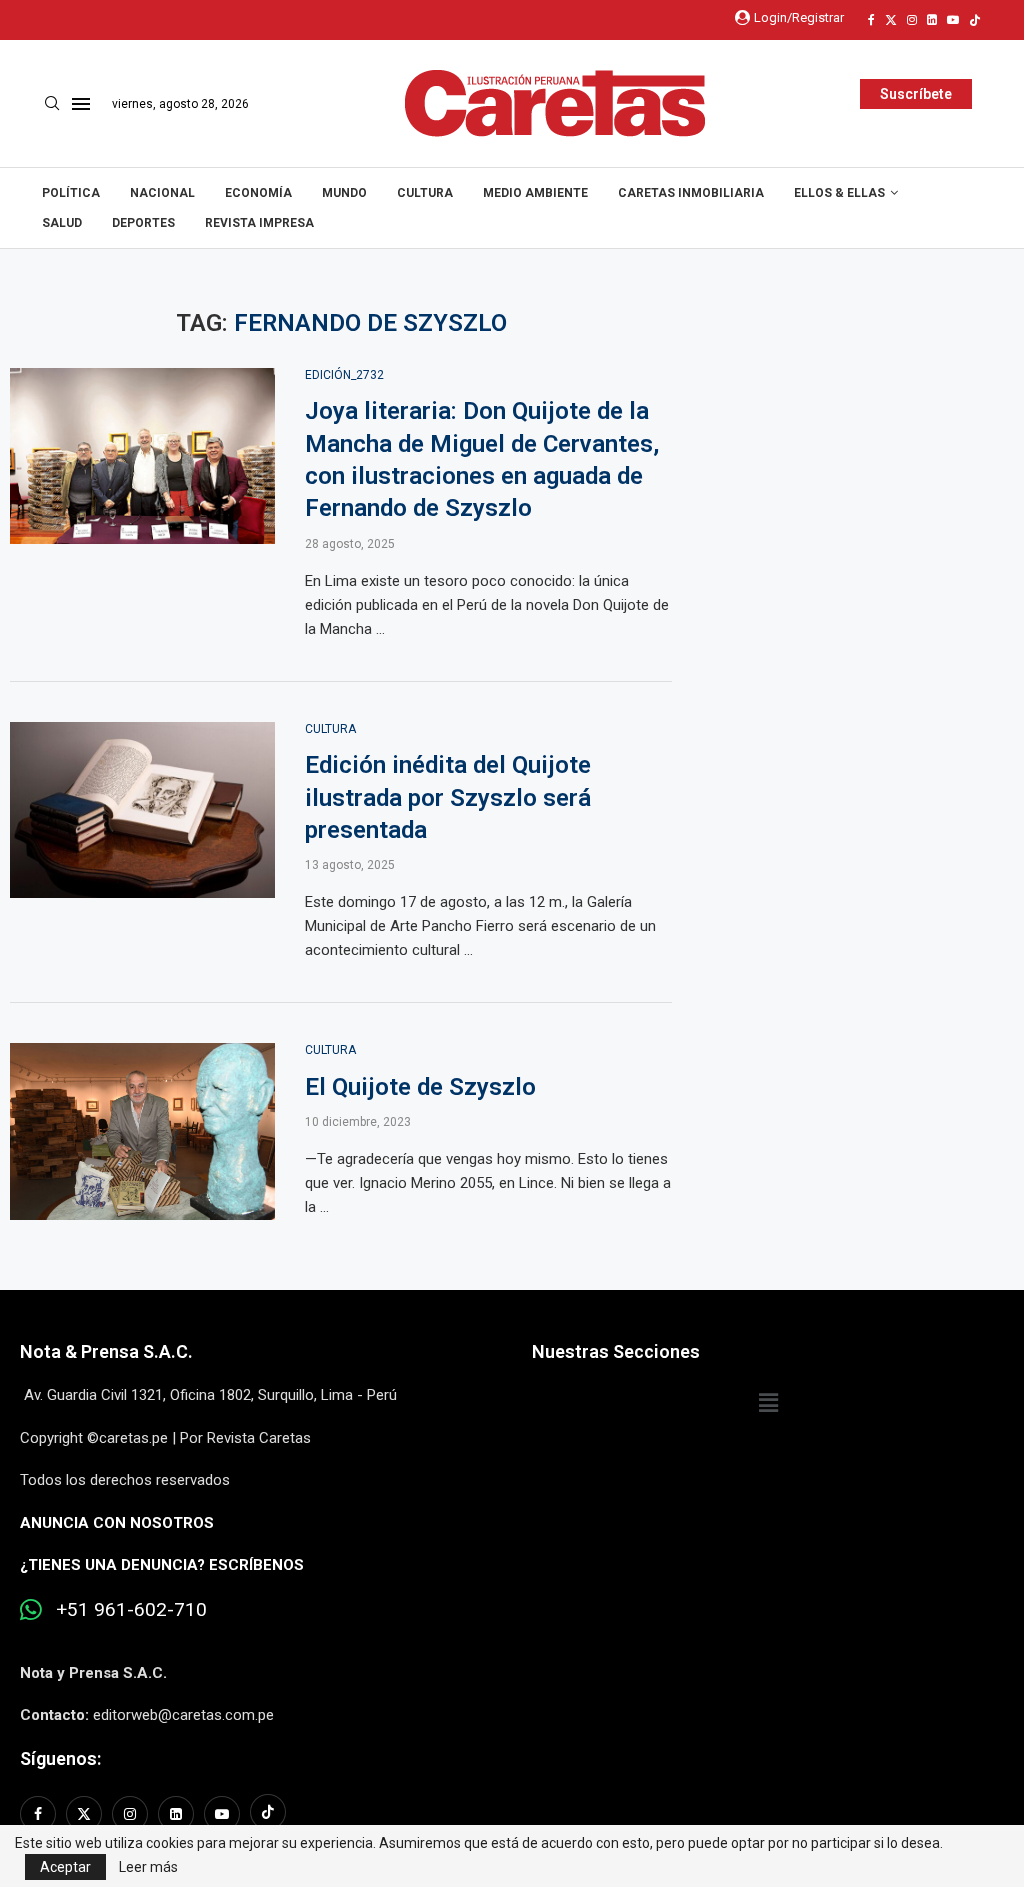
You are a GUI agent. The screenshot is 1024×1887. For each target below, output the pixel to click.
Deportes (143, 223)
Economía (258, 193)
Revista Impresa (259, 223)
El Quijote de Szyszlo (420, 1087)
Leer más (148, 1867)
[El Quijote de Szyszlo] (142, 1131)
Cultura (425, 193)
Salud (62, 223)
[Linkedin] (932, 20)
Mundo (344, 193)
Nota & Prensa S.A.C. (106, 1351)
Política (71, 193)
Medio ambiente (535, 193)
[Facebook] (871, 20)
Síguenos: (60, 1758)
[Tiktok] (975, 20)
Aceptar (65, 1867)
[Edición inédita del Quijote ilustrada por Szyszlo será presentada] (142, 810)
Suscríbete (916, 94)
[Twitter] (891, 20)
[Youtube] (953, 20)
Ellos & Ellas (839, 193)
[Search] (52, 104)
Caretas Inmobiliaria (691, 193)
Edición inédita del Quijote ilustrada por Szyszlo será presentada (448, 797)
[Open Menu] (81, 104)
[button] (768, 1403)
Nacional (162, 193)
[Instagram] (912, 20)
